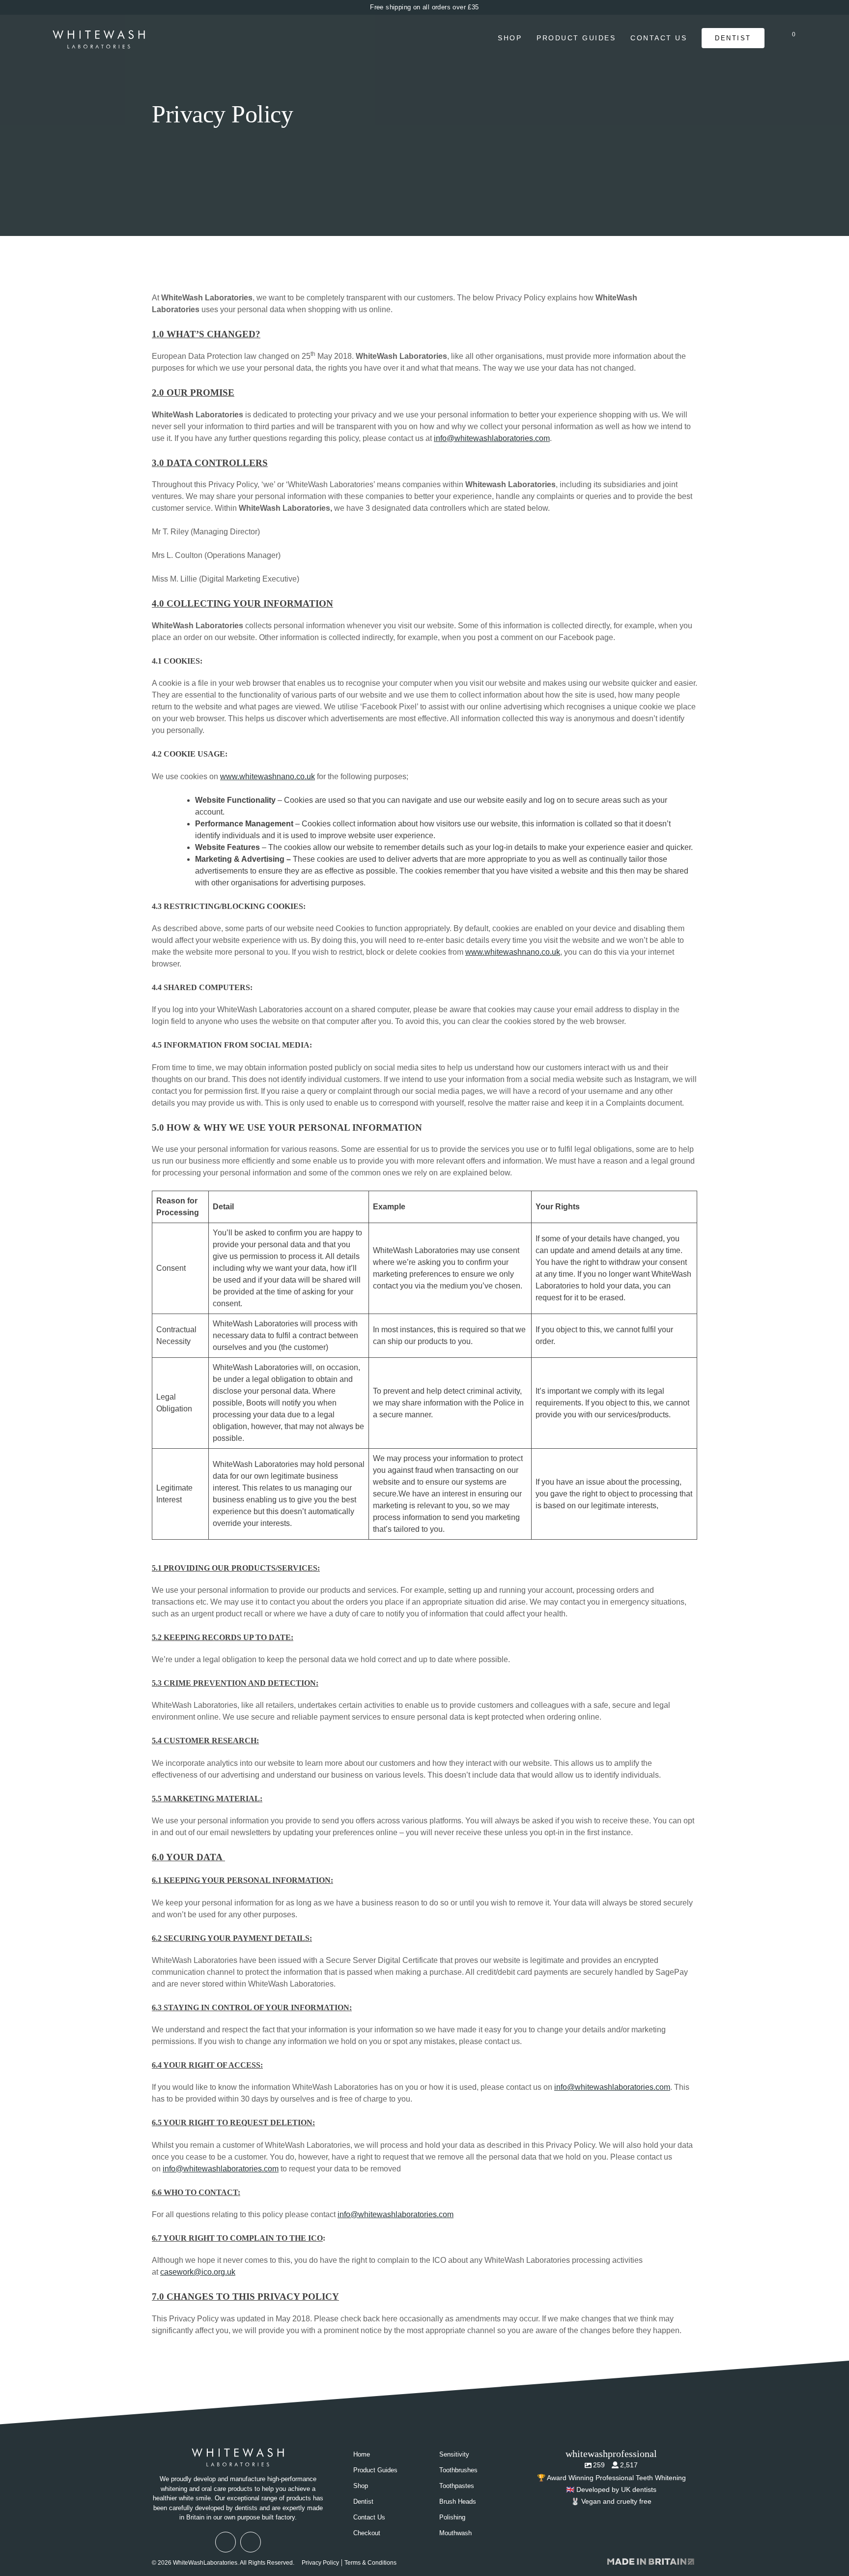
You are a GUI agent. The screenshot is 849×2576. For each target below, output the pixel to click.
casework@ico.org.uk (198, 2272)
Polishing (452, 2517)
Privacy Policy (320, 2563)
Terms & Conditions (370, 2563)
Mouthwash (455, 2533)
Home (362, 2454)
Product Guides (576, 38)
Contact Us (659, 38)
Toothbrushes (458, 2470)
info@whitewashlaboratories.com (492, 438)
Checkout (367, 2533)
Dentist (733, 38)
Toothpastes (457, 2486)
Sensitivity (454, 2454)
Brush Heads (458, 2502)
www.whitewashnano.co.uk (268, 776)
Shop (510, 38)
